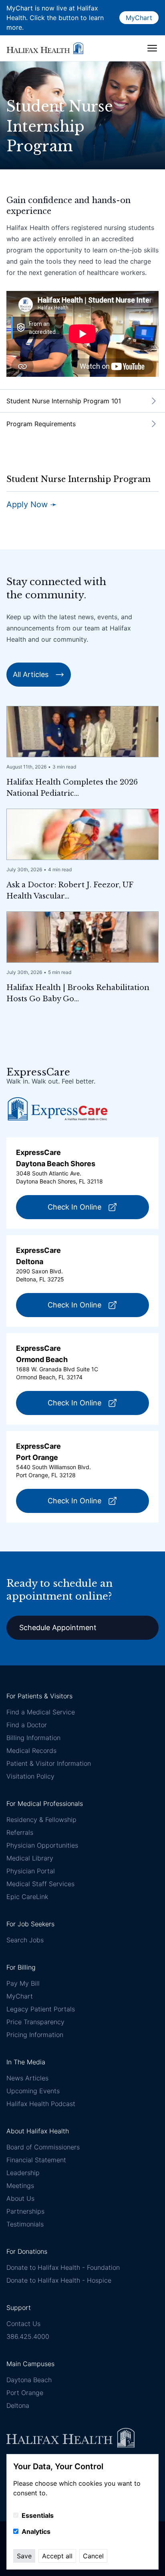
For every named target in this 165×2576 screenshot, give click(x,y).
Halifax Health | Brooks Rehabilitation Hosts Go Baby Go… (78, 993)
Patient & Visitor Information (49, 1763)
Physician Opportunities (42, 1845)
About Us (20, 2198)
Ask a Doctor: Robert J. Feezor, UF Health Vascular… (70, 891)
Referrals (20, 1832)
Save (24, 2556)
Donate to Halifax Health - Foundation (63, 2267)
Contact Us (23, 2324)
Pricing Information (35, 2035)
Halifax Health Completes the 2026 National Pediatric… (72, 788)
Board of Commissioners (43, 2147)
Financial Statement (36, 2160)
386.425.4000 (28, 2336)
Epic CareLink (27, 1897)
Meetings (20, 2186)
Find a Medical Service (41, 1712)
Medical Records (31, 1751)
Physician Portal (31, 1871)
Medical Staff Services (40, 1884)
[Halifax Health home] (45, 48)
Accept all (57, 2556)
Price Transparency (35, 2022)
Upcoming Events (33, 2091)
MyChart (139, 18)
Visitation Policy (30, 1776)
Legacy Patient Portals (41, 2009)
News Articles (27, 2078)
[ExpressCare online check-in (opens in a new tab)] (58, 1109)
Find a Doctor (27, 1725)
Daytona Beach (29, 2380)
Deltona (18, 2405)
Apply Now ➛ (32, 504)
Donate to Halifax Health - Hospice (59, 2280)
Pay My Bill (23, 1983)
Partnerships (25, 2211)
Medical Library (30, 1858)
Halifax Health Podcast (41, 2104)
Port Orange (25, 2393)
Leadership (23, 2173)
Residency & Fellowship (41, 1820)
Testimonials (25, 2224)
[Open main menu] (152, 48)
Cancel (93, 2556)
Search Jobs (25, 1940)
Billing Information (33, 1738)
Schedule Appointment (58, 1628)
